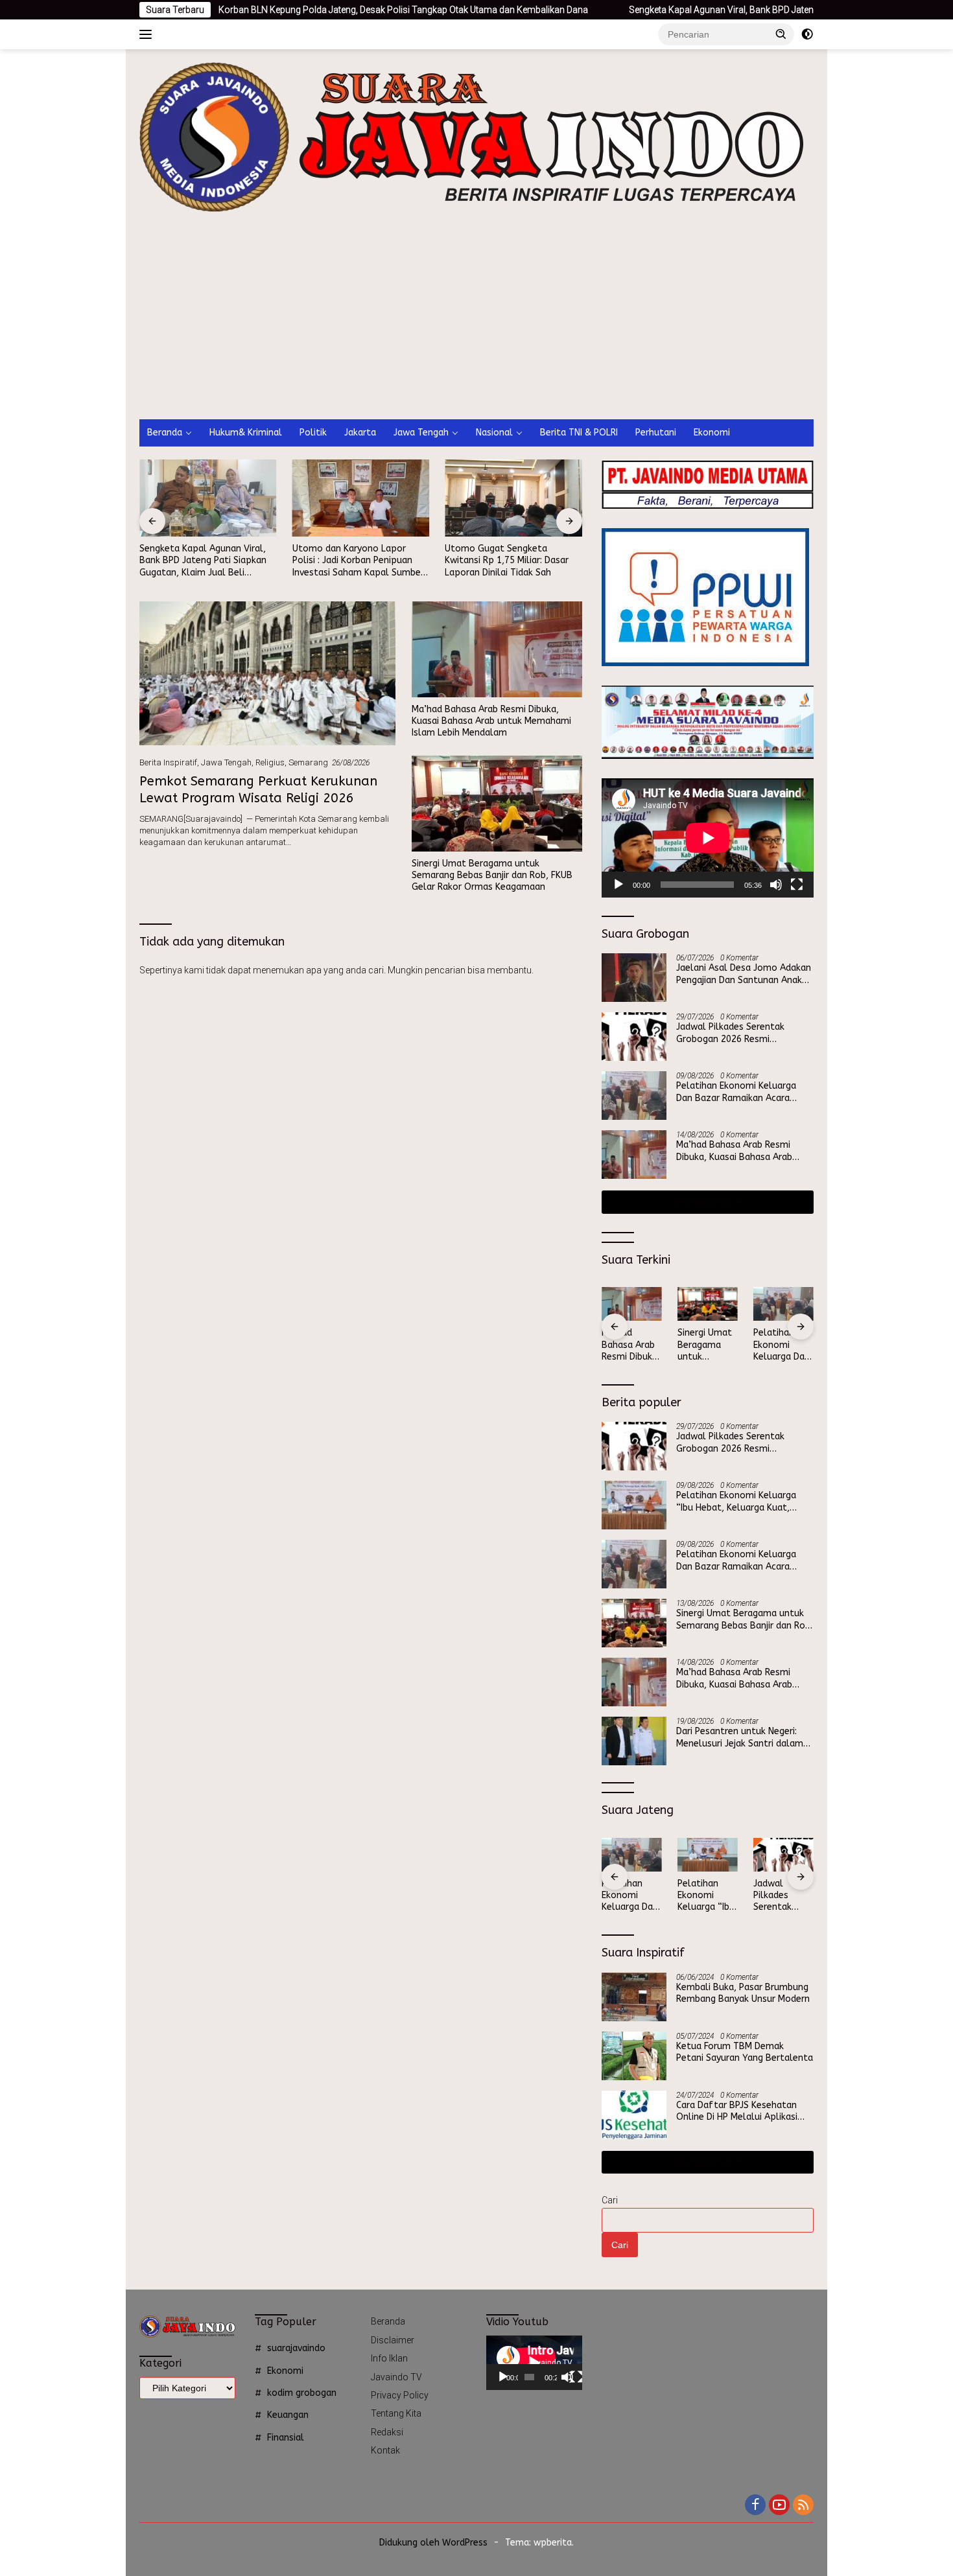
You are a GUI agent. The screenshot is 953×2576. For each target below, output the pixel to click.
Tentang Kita (396, 2413)
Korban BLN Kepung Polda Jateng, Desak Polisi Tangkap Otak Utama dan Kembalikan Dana (305, 10)
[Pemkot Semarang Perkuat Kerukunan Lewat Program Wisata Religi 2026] (267, 673)
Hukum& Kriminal (246, 433)
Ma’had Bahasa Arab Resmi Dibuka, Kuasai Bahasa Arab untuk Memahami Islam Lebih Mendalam (491, 721)
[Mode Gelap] (807, 34)
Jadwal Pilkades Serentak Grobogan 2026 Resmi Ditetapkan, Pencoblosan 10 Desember (737, 1033)
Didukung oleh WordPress (433, 2543)
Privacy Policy (400, 2395)
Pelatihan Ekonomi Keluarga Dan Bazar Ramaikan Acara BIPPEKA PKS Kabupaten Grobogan (736, 1092)
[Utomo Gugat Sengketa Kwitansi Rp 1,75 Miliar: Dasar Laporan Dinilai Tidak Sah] (513, 498)
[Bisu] (776, 885)
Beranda (165, 433)
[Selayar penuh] (797, 885)
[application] (708, 838)
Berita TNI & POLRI (579, 433)
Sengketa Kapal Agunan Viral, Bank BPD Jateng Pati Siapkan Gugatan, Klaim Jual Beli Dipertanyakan (731, 10)
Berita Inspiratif (168, 762)
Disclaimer (393, 2340)
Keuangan (288, 2415)
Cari (610, 2200)
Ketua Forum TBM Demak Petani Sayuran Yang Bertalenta (745, 2052)
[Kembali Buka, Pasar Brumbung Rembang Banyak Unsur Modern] (634, 1997)
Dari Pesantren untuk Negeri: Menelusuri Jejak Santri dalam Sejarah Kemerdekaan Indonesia (743, 1737)
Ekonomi (712, 433)
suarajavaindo (296, 2348)
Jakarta (360, 433)
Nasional (494, 433)
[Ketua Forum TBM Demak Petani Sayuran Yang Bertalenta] (634, 2056)
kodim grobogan (302, 2393)
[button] (781, 34)
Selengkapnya (703, 1202)
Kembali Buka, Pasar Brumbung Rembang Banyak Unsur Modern (743, 1993)
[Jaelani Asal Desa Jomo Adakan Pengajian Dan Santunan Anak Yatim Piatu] (634, 978)
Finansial (286, 2438)
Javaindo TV (396, 2377)
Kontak (385, 2450)
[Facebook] (755, 2506)
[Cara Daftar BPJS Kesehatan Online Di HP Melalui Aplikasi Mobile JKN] (634, 2115)
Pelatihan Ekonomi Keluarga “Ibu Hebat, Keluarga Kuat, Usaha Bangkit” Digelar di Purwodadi (736, 1502)
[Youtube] (779, 2506)
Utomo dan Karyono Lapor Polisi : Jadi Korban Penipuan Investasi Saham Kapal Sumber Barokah (358, 561)
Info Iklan (389, 2358)
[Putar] (618, 885)
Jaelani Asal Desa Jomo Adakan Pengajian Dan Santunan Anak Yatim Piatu (744, 974)
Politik (313, 433)
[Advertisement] (476, 322)
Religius (270, 762)
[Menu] (148, 34)
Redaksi (387, 2432)
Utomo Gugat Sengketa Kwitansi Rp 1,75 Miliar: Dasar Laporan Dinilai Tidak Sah (507, 560)
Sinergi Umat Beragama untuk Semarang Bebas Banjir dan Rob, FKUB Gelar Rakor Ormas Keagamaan (492, 875)
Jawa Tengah (421, 433)
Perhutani (656, 433)
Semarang (308, 762)
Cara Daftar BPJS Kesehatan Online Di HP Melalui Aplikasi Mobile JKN (737, 2111)
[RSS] (803, 2506)
